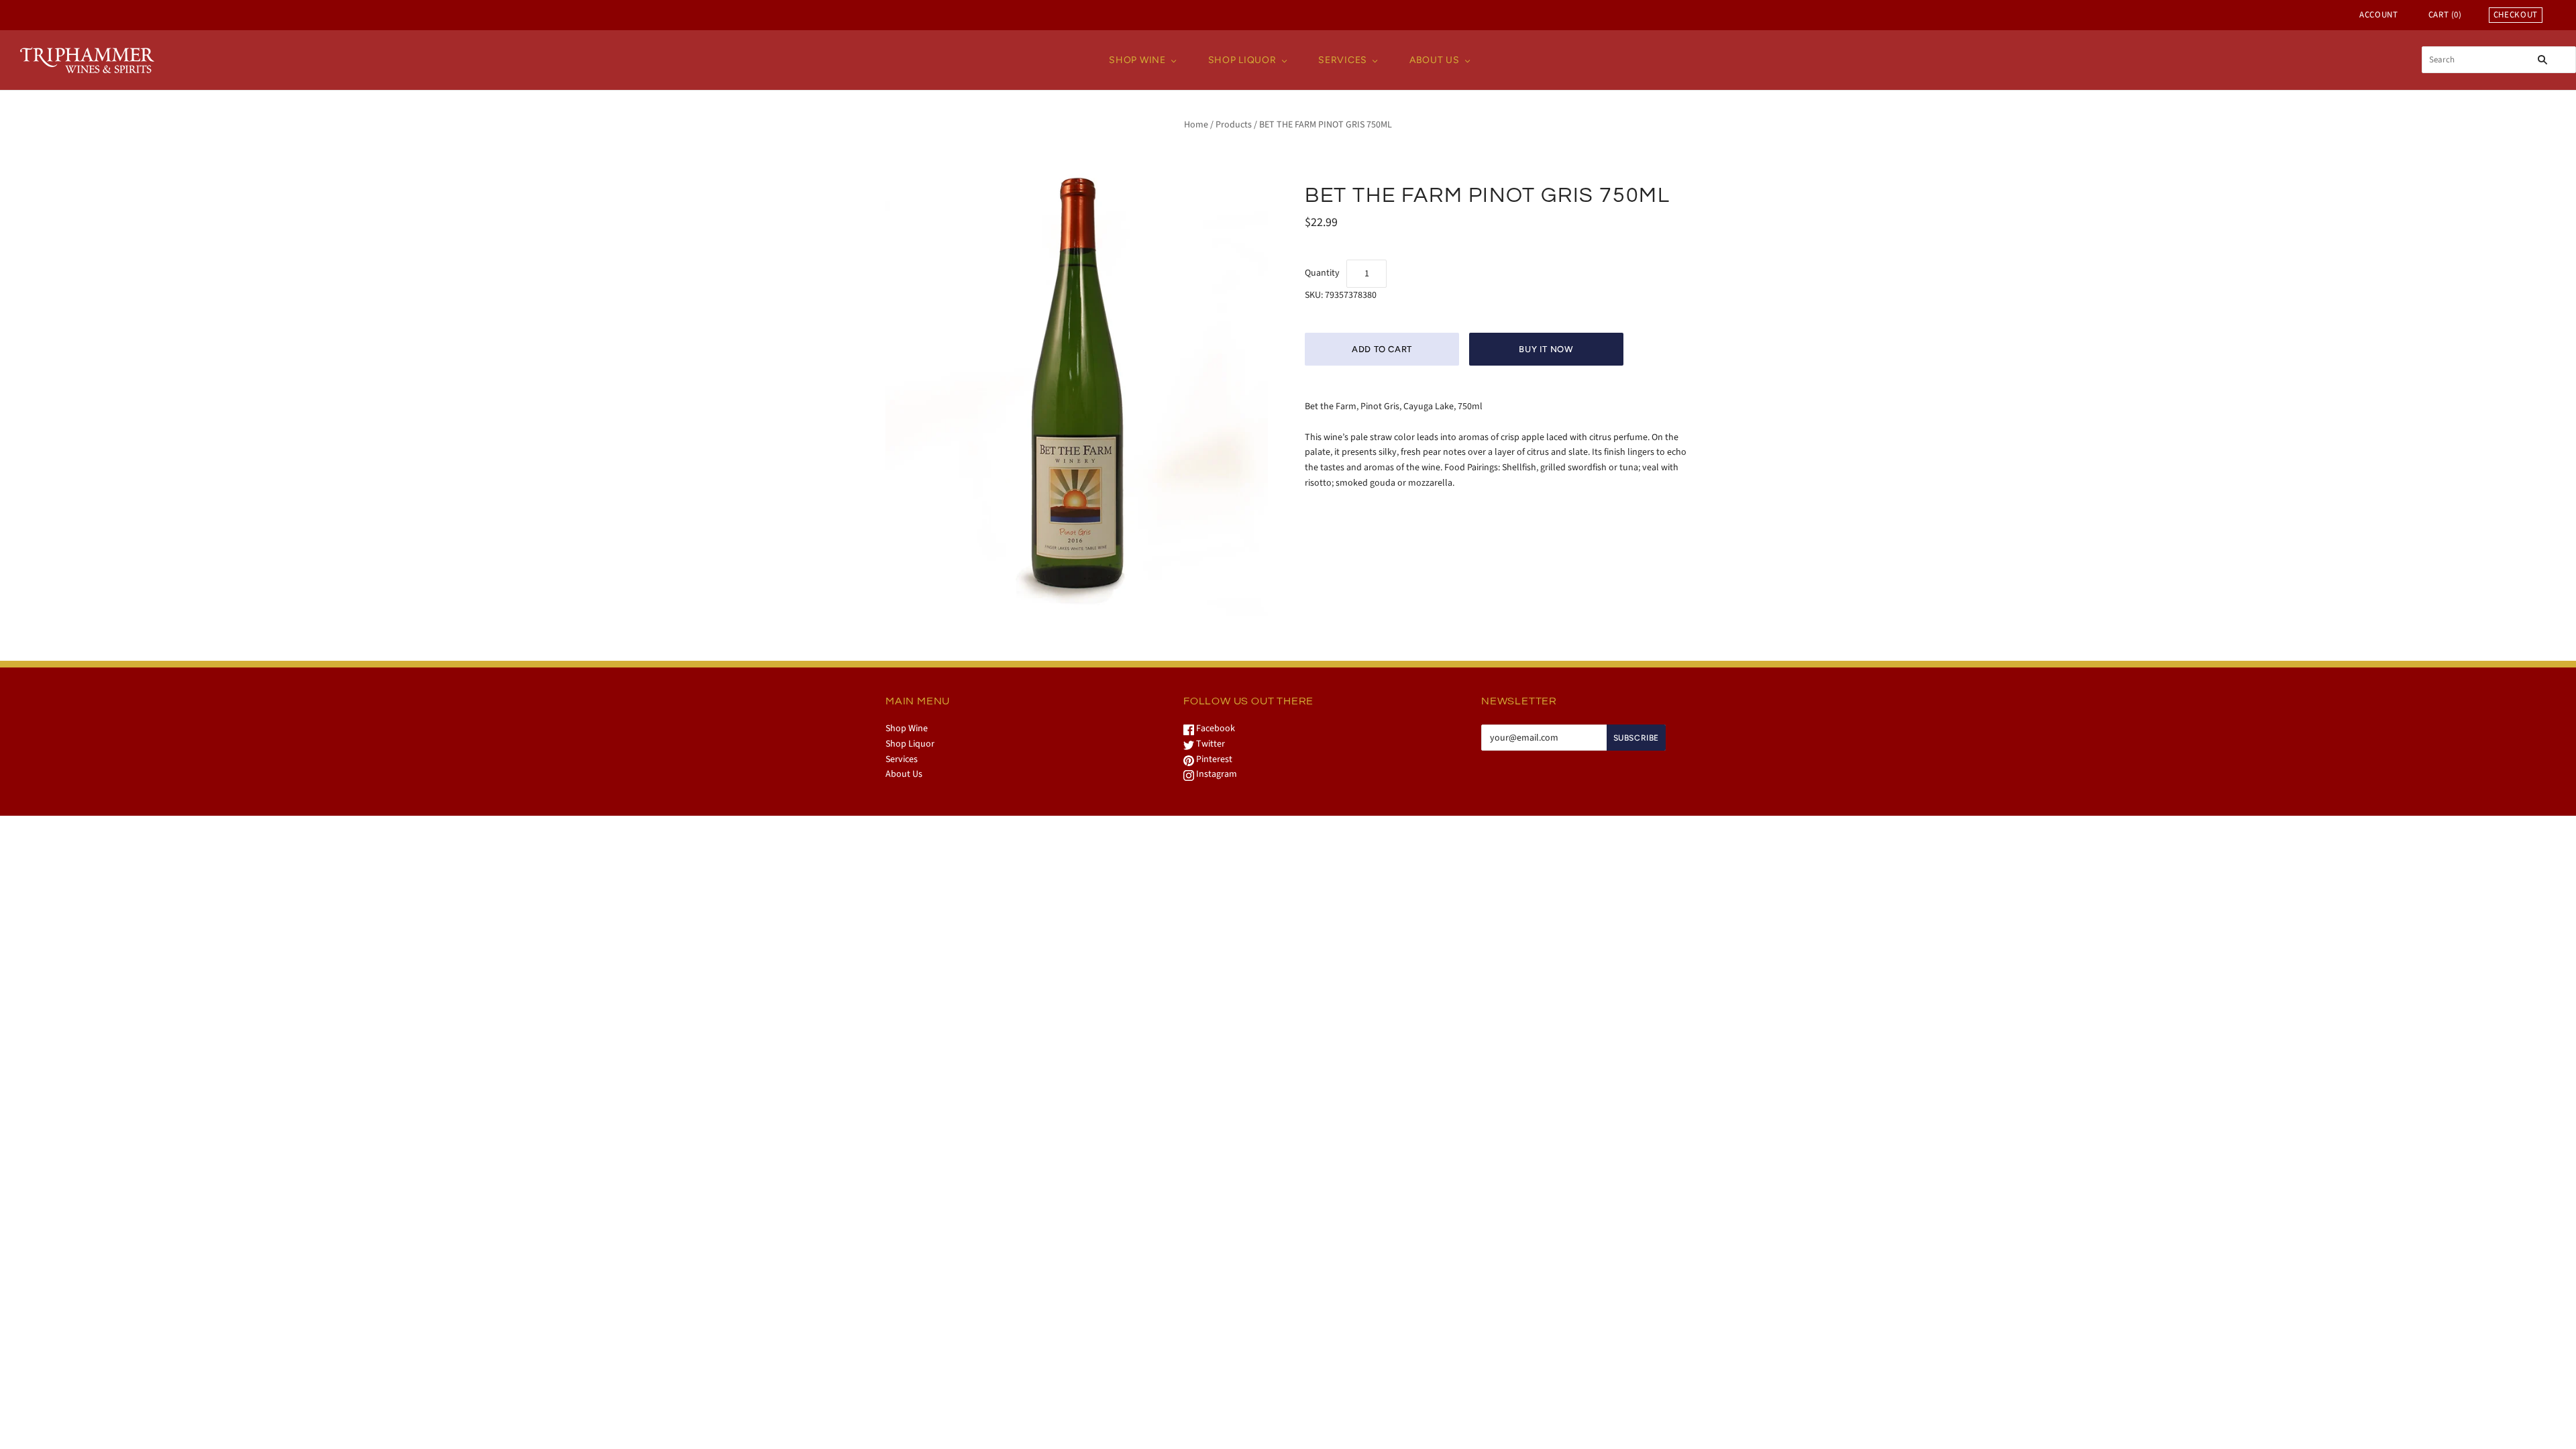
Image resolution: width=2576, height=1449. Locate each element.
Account (2379, 15)
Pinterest (1213, 759)
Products (1234, 125)
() (2445, 15)
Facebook (1215, 729)
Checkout (2516, 15)
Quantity (1322, 273)
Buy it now (1546, 349)
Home (1196, 125)
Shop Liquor (1242, 60)
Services (1343, 60)
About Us (1435, 60)
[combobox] (2499, 60)
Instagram (1216, 774)
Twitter (1210, 744)
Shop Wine (1137, 60)
